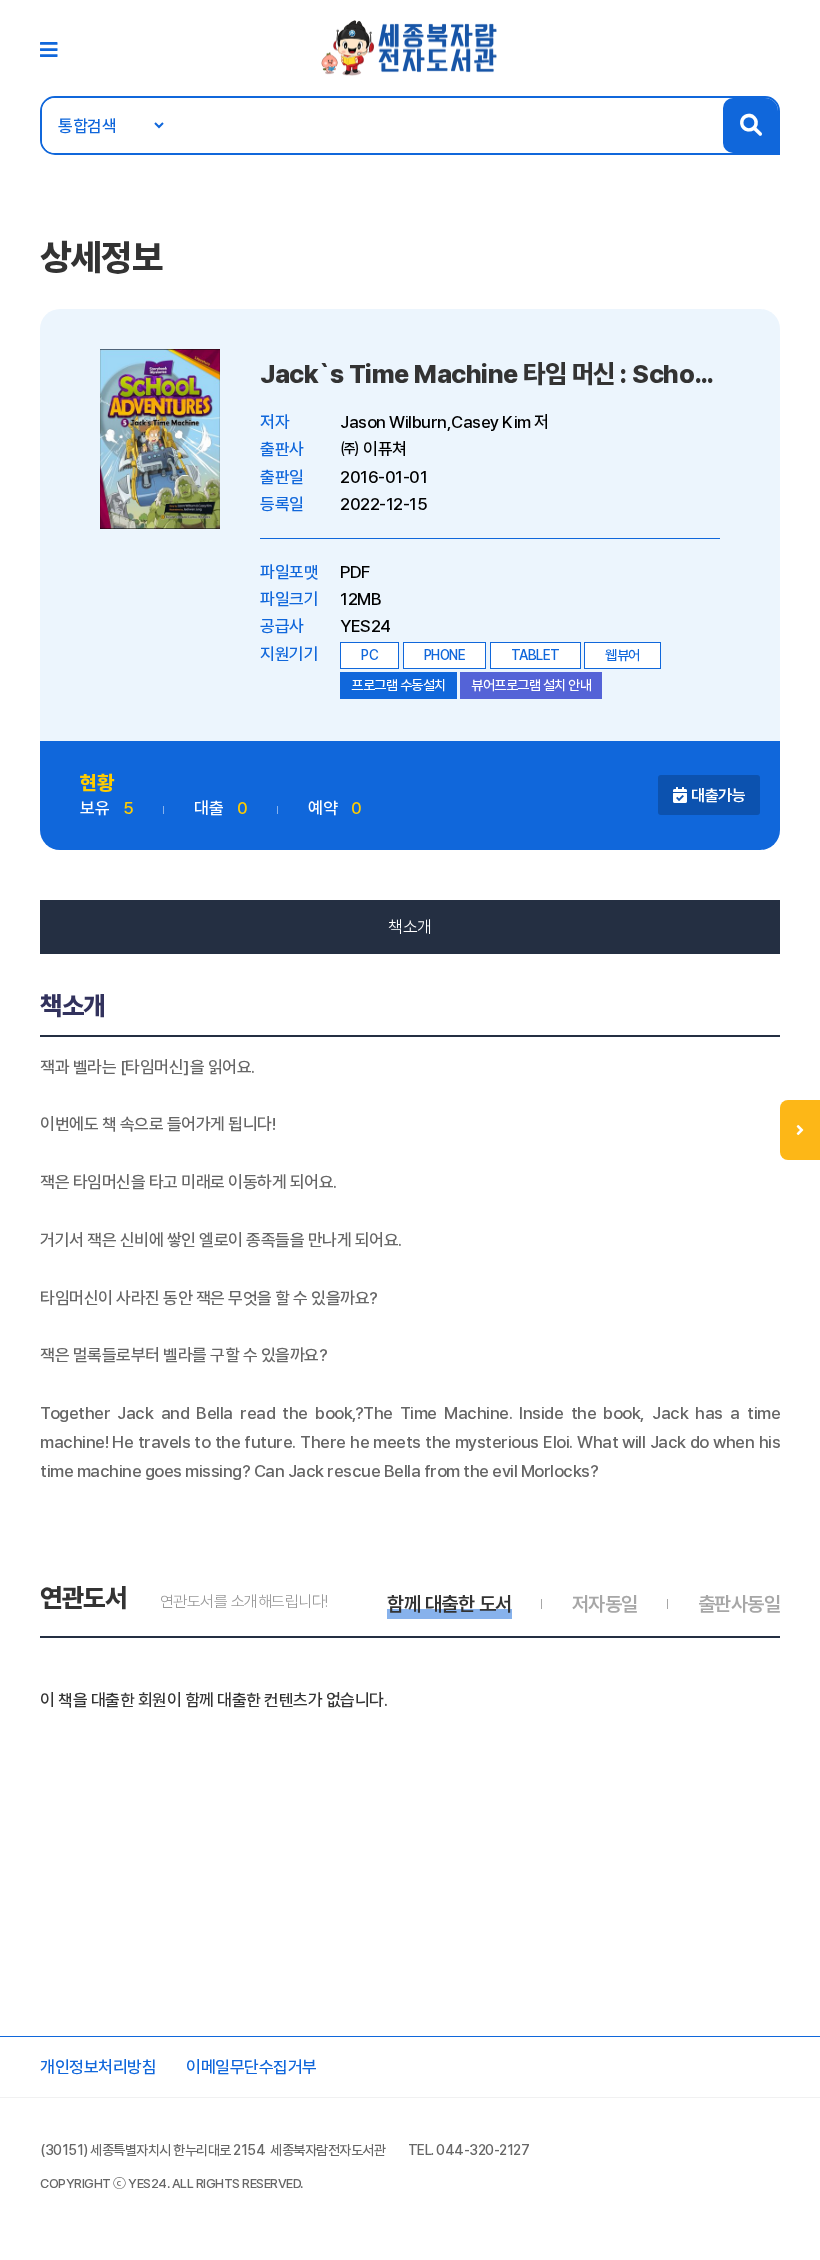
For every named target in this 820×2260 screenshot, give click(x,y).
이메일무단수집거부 (251, 2067)
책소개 (410, 927)
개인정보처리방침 (98, 2067)
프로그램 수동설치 (398, 685)
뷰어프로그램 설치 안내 (531, 685)
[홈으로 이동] (410, 47)
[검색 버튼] (750, 125)
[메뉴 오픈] (800, 1130)
